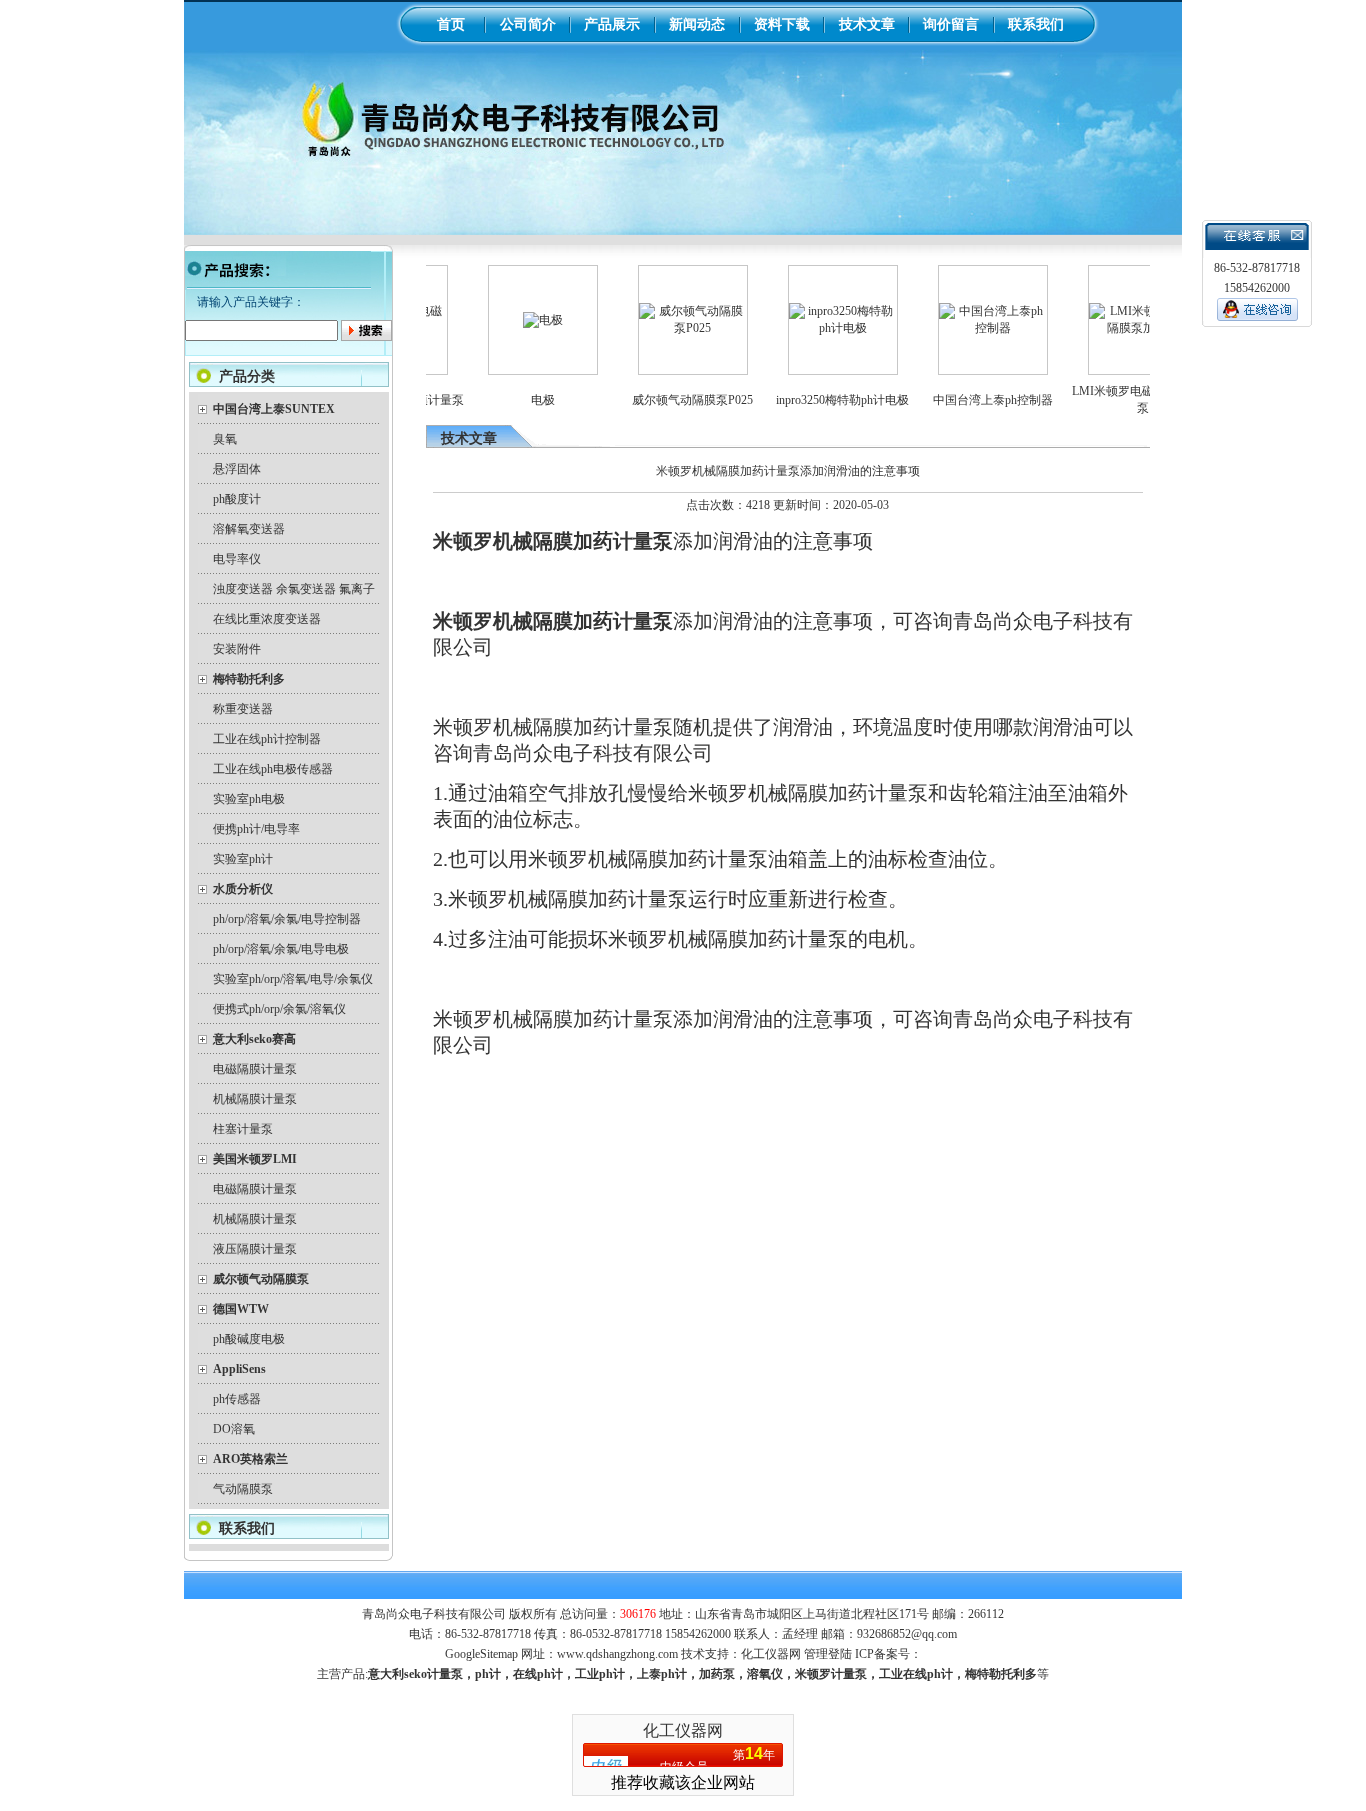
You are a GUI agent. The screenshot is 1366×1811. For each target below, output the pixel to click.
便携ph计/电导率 (256, 829)
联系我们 (1036, 24)
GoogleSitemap (481, 1654)
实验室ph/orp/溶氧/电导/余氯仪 (293, 979)
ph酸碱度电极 (249, 1339)
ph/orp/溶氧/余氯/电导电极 (281, 949)
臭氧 (225, 439)
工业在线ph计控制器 (267, 739)
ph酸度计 (237, 499)
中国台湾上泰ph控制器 (965, 400)
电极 (515, 400)
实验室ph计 (243, 859)
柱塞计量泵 (243, 1129)
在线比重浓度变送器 (267, 619)
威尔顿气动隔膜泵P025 (664, 400)
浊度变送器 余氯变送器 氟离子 (294, 589)
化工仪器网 (771, 1654)
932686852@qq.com (907, 1634)
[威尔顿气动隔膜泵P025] (665, 328)
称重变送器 (243, 709)
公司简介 (528, 24)
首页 (451, 24)
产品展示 (612, 24)
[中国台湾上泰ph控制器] (965, 328)
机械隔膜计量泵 (255, 1099)
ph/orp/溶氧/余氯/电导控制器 (287, 919)
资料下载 (782, 24)
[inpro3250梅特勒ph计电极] (815, 328)
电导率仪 (237, 559)
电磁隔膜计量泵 (255, 1069)
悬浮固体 (237, 469)
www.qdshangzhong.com (617, 1654)
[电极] (515, 320)
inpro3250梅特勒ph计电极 (814, 400)
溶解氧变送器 (249, 529)
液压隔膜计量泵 (255, 1249)
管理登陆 (828, 1654)
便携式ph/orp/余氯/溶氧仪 (279, 1009)
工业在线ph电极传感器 (273, 769)
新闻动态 (697, 24)
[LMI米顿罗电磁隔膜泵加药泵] (1115, 328)
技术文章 (867, 24)
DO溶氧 (234, 1429)
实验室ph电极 (249, 799)
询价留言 (951, 24)
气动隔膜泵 (243, 1489)
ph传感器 (237, 1399)
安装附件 (237, 649)
